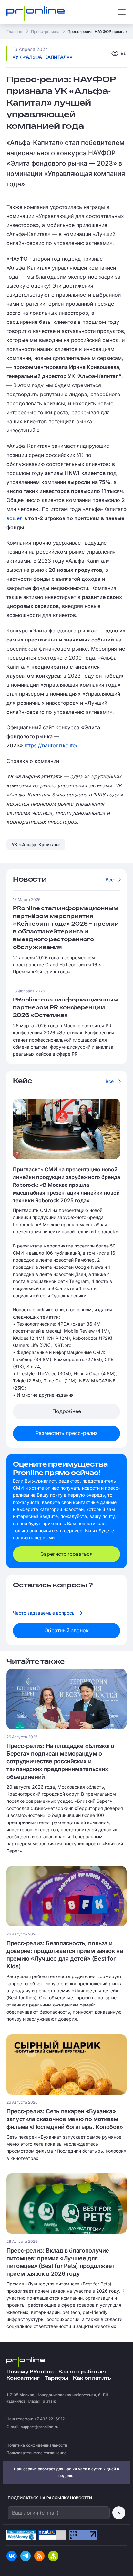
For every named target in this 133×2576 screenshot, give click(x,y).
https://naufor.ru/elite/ (51, 745)
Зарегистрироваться (67, 1554)
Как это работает (83, 2372)
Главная (14, 31)
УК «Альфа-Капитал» (36, 844)
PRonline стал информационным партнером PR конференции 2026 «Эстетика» (66, 1008)
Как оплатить (92, 2378)
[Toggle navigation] (122, 12)
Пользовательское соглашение (36, 2453)
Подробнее (67, 1411)
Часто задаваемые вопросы (44, 1613)
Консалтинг (23, 2378)
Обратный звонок (66, 1630)
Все (110, 880)
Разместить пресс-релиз (66, 1433)
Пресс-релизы (45, 31)
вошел (15, 518)
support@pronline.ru (40, 2427)
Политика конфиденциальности (37, 2445)
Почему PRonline (30, 2372)
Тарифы (56, 2378)
